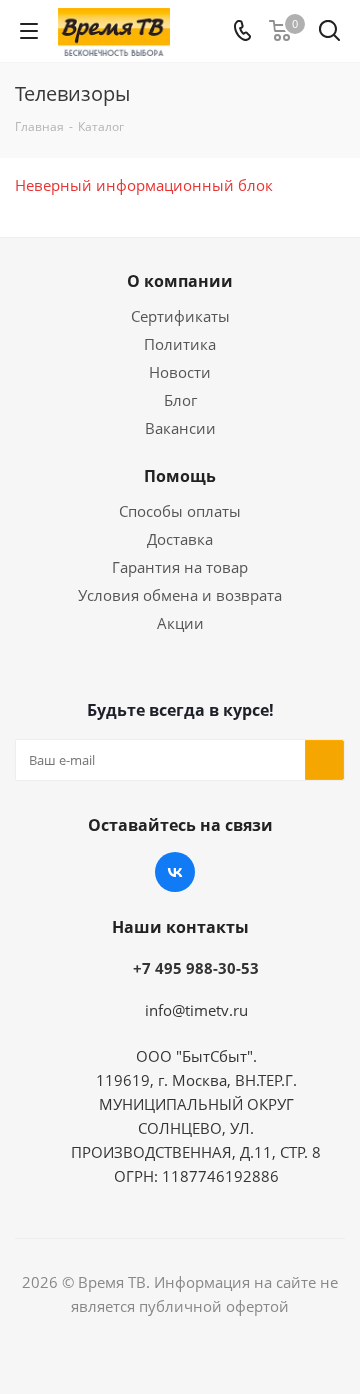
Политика (180, 344)
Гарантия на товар (180, 567)
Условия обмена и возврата (180, 595)
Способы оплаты (180, 511)
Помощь (180, 476)
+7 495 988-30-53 (196, 968)
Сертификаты (180, 316)
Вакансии (180, 428)
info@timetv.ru (196, 1010)
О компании (180, 281)
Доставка (180, 539)
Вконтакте (175, 872)
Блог (180, 400)
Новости (180, 372)
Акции (180, 623)
